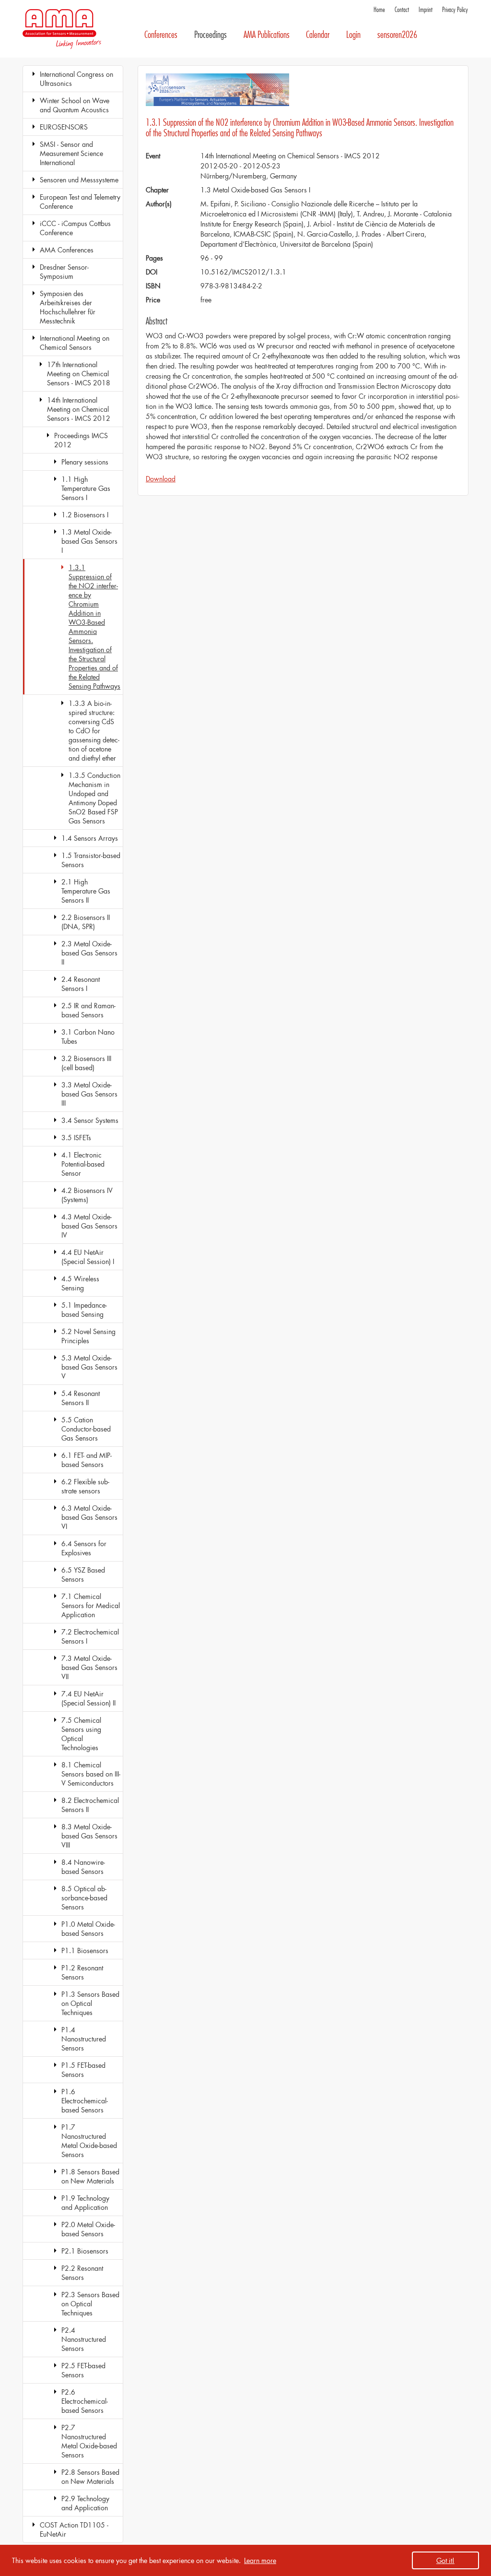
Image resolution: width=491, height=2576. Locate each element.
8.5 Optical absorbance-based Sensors (84, 1898)
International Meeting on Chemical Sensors (75, 343)
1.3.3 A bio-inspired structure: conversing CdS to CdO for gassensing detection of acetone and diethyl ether (94, 731)
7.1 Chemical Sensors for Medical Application (91, 1605)
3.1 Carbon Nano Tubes (88, 1037)
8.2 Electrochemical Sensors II (90, 1805)
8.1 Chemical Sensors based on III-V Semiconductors (91, 1774)
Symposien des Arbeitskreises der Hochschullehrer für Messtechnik (68, 307)
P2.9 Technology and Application (85, 2503)
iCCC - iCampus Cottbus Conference (75, 228)
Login (353, 35)
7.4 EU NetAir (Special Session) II (88, 1698)
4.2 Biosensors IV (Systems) (87, 1195)
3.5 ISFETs (76, 1138)
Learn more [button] (260, 2560)
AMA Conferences (67, 250)
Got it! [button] (445, 2560)
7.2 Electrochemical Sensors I (90, 1636)
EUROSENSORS (64, 127)
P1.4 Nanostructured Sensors (84, 2039)
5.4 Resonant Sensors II (81, 1398)
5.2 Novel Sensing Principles (88, 1336)
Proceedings (210, 35)
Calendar (318, 35)
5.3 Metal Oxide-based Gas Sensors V (89, 1367)
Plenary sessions (85, 462)
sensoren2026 (397, 35)
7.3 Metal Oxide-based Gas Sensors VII (89, 1667)
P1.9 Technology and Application (85, 2203)
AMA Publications (267, 35)
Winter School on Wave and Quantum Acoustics (75, 105)
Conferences (161, 35)
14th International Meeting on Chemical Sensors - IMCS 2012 (79, 409)
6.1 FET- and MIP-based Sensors (87, 1460)
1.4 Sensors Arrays (90, 838)
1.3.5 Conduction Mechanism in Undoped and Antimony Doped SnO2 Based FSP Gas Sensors (94, 798)
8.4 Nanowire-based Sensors (83, 1867)
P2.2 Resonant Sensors (82, 2273)
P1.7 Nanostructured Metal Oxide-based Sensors (89, 2141)
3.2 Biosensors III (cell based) (86, 1063)
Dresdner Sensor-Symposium (64, 272)
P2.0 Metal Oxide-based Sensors (88, 2229)
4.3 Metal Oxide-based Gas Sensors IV (89, 1226)
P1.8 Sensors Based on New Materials (90, 2176)
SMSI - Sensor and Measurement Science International (71, 153)
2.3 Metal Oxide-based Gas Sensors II (89, 953)
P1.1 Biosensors (85, 1950)
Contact (402, 10)
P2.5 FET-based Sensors (83, 2370)
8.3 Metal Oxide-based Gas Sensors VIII (89, 1836)
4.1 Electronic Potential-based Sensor (83, 1164)
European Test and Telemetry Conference (80, 202)
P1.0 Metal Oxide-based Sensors (88, 1929)
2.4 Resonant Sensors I (81, 984)
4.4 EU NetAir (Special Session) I (88, 1257)
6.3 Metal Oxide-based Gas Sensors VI (89, 1517)
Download (161, 479)
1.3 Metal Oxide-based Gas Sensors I (89, 541)
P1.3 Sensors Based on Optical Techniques (90, 2003)
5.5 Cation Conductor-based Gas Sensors (86, 1429)
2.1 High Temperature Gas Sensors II (86, 891)
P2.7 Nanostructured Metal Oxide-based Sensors (89, 2441)
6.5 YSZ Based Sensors (83, 1574)
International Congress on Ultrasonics (76, 79)
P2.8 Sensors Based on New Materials (90, 2477)
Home (379, 10)
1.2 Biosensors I (85, 515)
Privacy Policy (455, 10)
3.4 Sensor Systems (90, 1120)
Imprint (426, 10)
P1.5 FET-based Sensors (83, 2070)
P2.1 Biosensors (85, 2251)
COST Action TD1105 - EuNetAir (74, 2529)
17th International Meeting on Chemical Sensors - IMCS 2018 (79, 374)
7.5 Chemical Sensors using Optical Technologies (81, 1734)
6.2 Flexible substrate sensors (85, 1486)
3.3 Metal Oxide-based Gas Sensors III (89, 1094)
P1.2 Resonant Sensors (82, 1972)
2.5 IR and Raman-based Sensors (88, 1010)
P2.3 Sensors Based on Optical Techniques (90, 2304)
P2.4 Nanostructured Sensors (84, 2339)
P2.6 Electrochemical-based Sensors (85, 2401)
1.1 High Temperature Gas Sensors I (86, 488)
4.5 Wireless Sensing (80, 1283)
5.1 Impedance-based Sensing (84, 1310)
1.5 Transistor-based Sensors (91, 860)
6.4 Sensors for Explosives (84, 1548)
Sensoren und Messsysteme (79, 180)
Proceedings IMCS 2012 (81, 440)
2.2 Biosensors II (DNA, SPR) (86, 922)
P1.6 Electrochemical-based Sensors (85, 2101)
